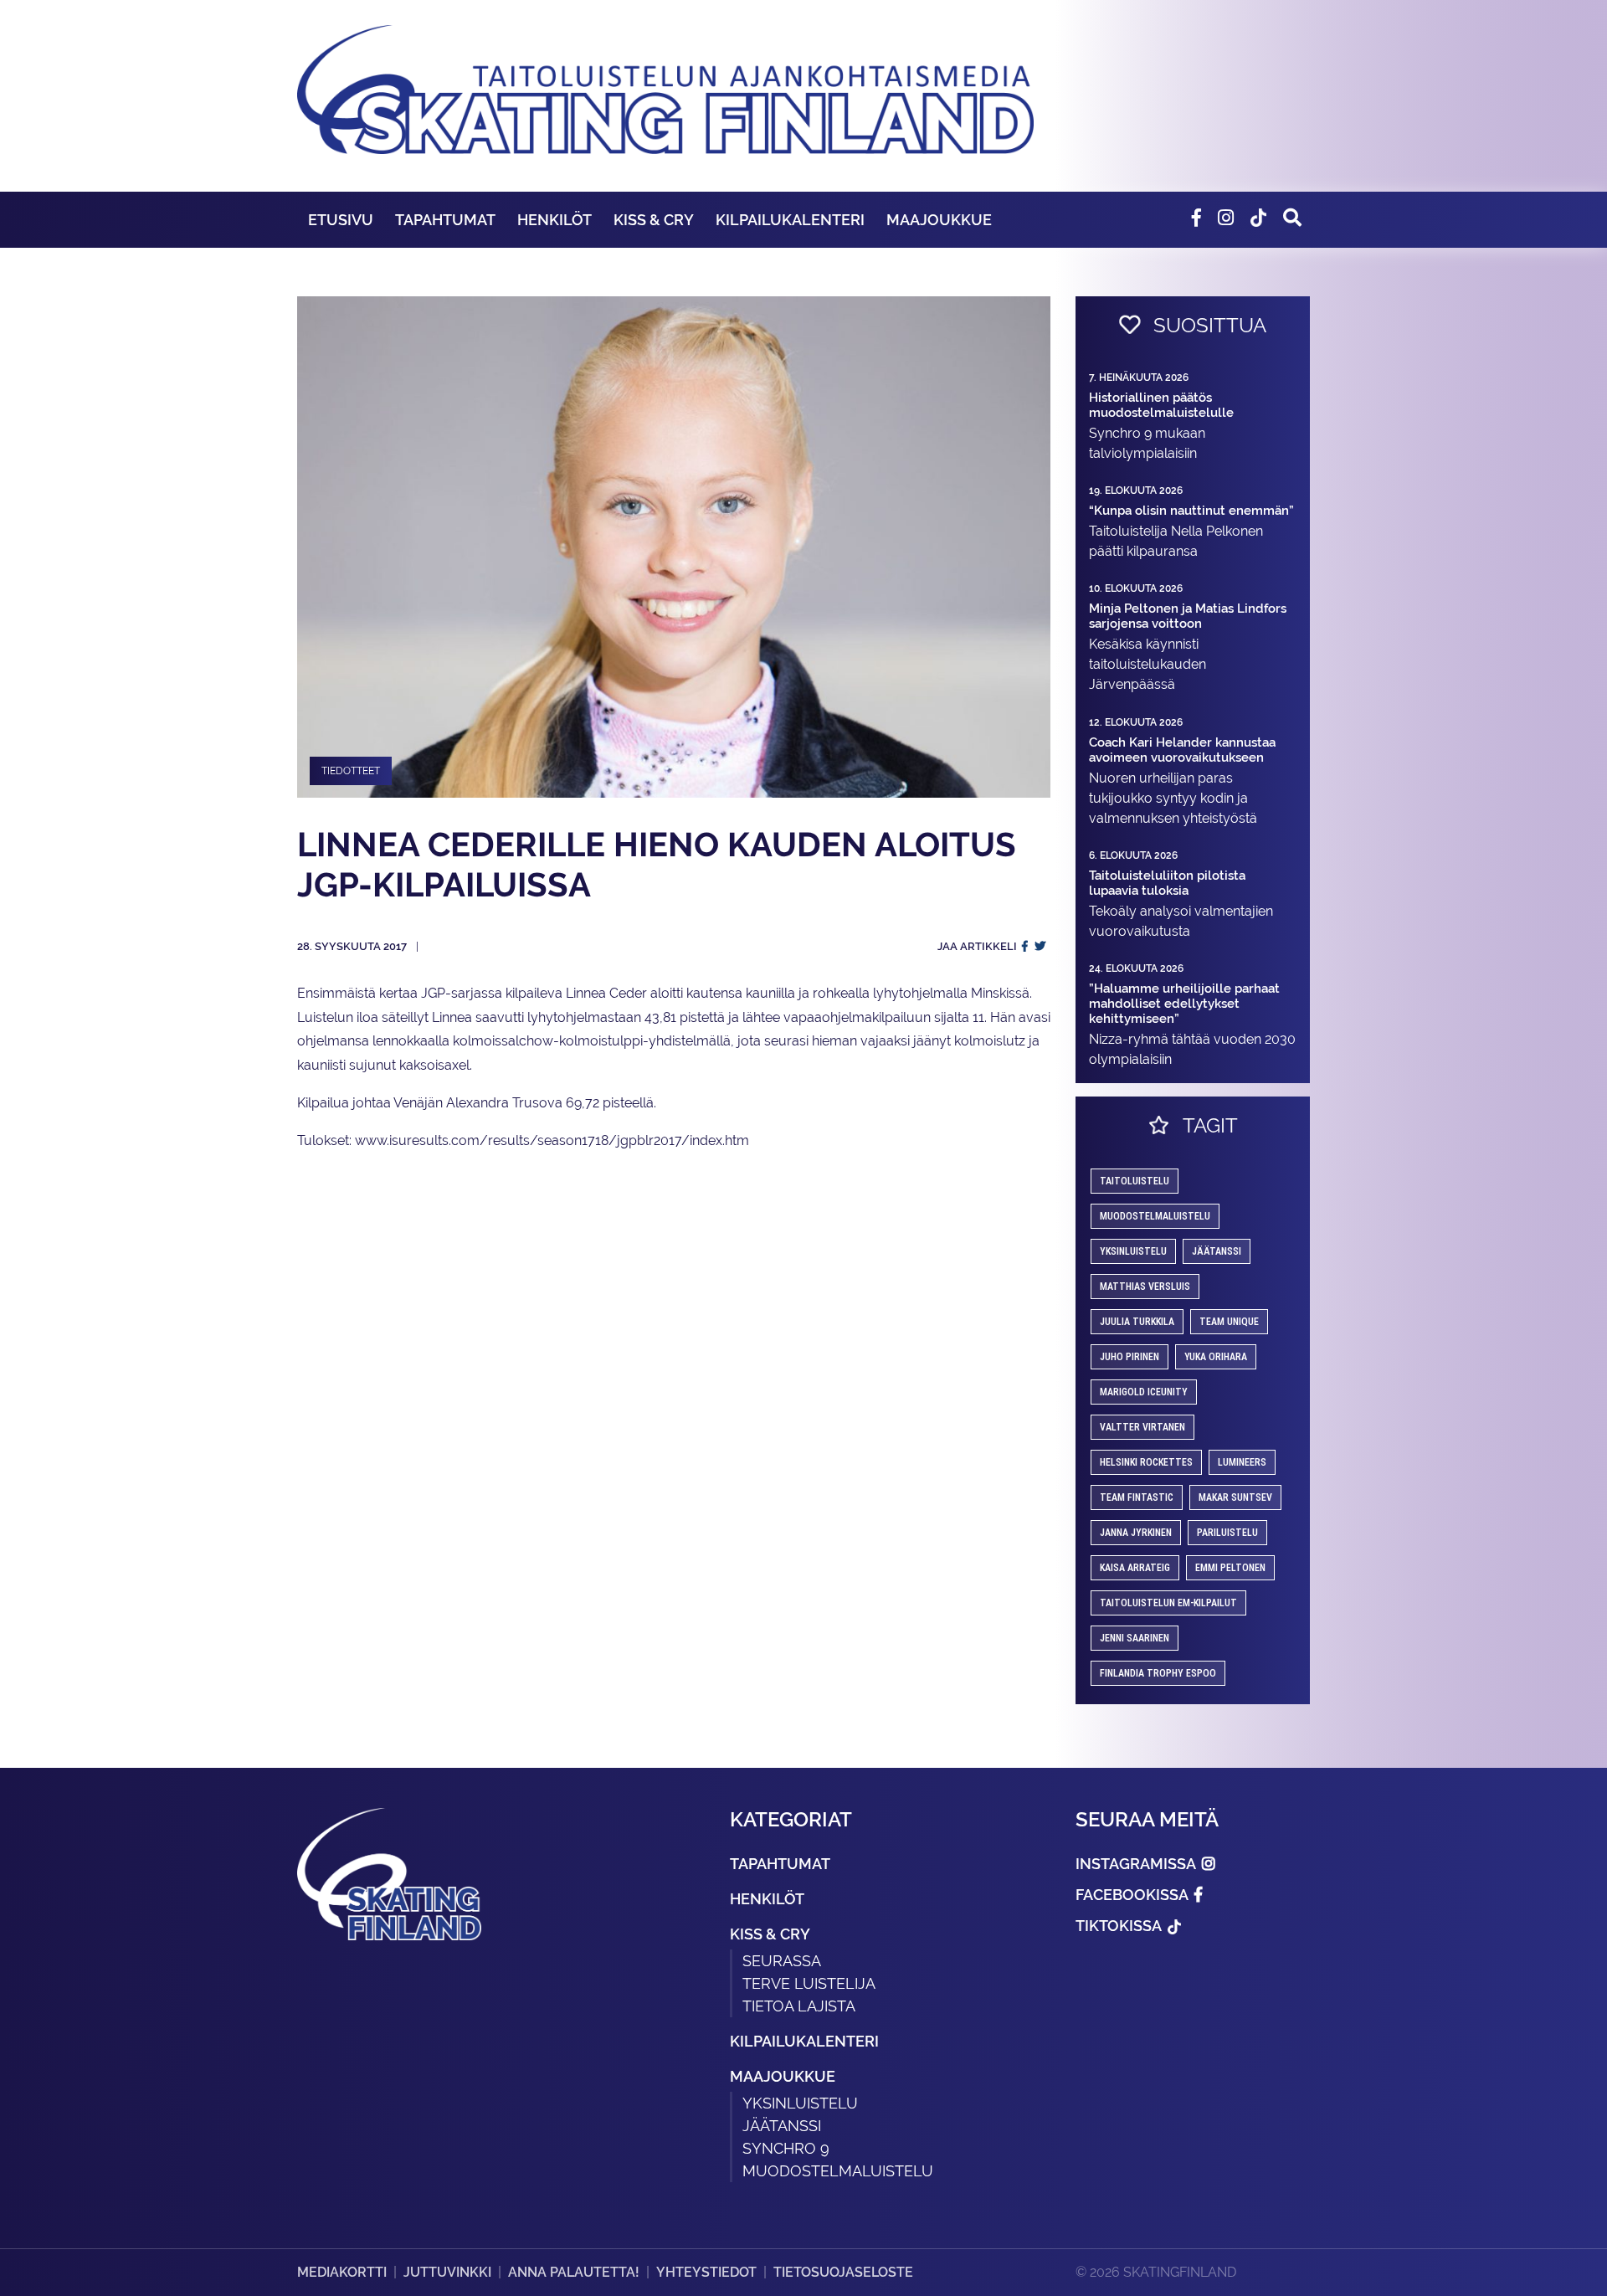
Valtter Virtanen (1142, 1427)
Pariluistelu (1227, 1533)
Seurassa (782, 1961)
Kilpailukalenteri (790, 220)
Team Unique (1229, 1322)
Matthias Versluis (1145, 1287)
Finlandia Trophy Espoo (1158, 1673)
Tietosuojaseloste (843, 2272)
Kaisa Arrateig (1135, 1568)
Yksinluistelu (800, 2103)
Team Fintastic (1137, 1497)
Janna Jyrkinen (1136, 1533)
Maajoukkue (939, 220)
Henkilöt (554, 220)
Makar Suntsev (1235, 1497)
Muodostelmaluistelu (1155, 1216)
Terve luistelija (809, 1983)
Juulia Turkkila (1137, 1322)
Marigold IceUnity (1144, 1392)
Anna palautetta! (574, 2272)
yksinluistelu (1133, 1251)
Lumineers (1242, 1462)
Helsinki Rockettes (1146, 1462)
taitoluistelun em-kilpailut (1168, 1603)
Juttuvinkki (447, 2272)
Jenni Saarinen (1135, 1638)
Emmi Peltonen (1230, 1568)
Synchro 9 (786, 2148)
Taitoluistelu (1135, 1181)
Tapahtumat (445, 220)
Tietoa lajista (799, 2006)
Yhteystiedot (706, 2272)
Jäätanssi (1217, 1251)
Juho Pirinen (1130, 1357)
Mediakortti (342, 2272)
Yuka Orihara (1216, 1357)
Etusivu (341, 220)
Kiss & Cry (654, 220)
